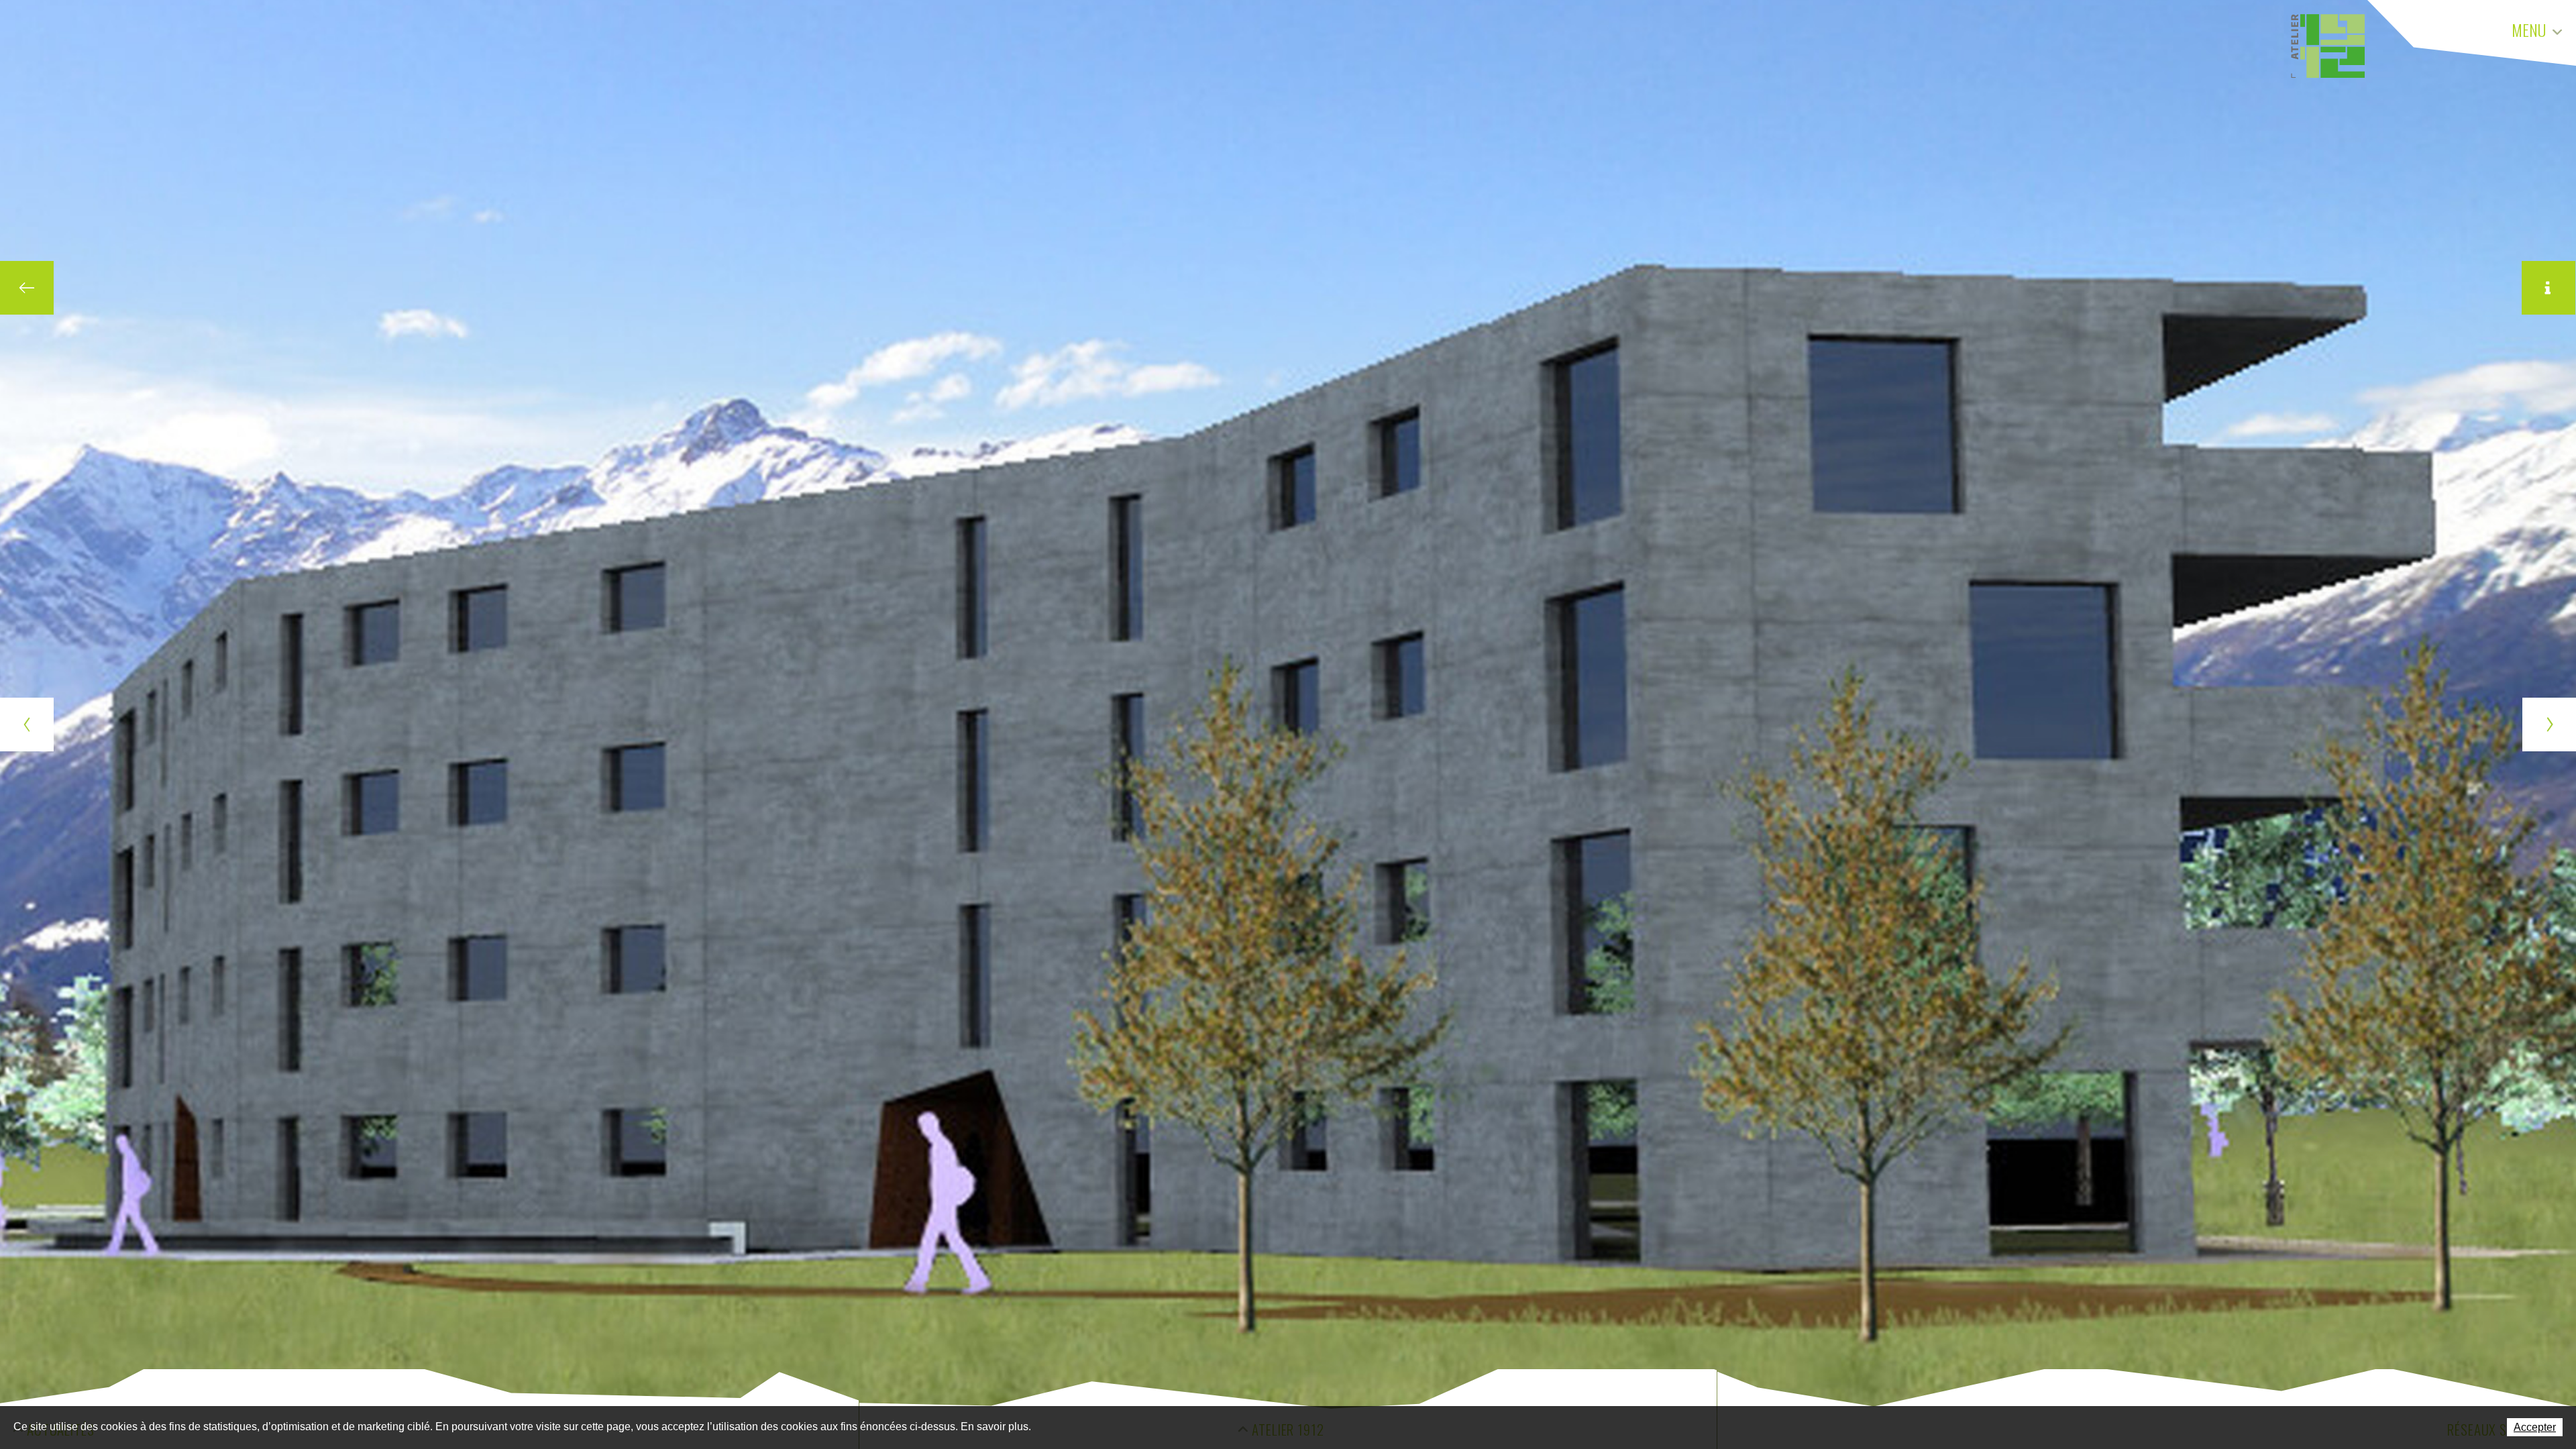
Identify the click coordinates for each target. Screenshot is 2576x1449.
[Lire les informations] (2548, 288)
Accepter (2535, 1427)
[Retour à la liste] (27, 288)
